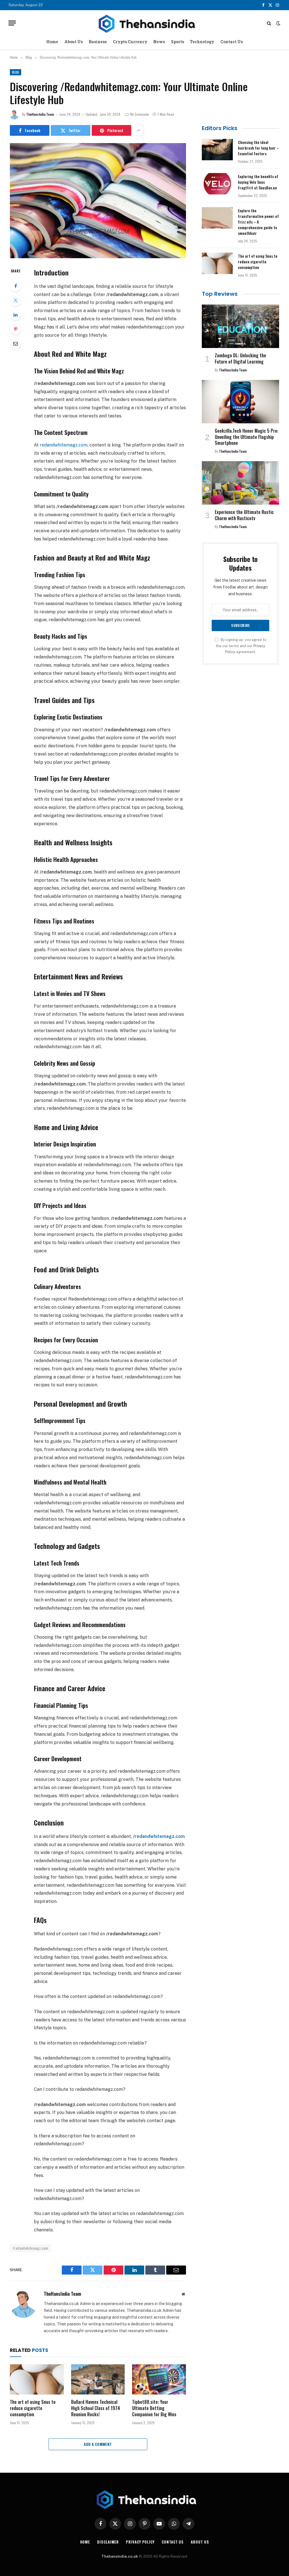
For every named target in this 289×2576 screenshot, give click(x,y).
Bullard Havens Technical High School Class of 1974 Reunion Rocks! (96, 2408)
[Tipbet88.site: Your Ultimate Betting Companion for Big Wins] (159, 2379)
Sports (178, 42)
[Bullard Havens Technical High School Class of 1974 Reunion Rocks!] (98, 2379)
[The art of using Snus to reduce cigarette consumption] (37, 2379)
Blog (16, 72)
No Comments (140, 114)
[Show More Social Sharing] (138, 130)
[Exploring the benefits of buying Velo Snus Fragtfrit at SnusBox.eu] (217, 184)
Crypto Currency (130, 42)
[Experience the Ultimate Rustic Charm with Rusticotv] (240, 483)
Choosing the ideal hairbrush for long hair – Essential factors (259, 148)
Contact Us (232, 42)
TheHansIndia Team (40, 114)
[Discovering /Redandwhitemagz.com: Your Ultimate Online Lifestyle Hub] (98, 201)
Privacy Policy (140, 2542)
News (159, 42)
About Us (74, 42)
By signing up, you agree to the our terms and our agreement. (241, 646)
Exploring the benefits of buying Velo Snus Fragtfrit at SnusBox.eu (258, 182)
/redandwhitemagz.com (30, 2248)
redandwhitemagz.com (64, 445)
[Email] (16, 343)
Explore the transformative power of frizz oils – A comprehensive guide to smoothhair (258, 222)
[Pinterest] (16, 329)
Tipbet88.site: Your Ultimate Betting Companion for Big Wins (154, 2408)
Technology (202, 42)
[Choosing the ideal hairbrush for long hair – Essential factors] (217, 150)
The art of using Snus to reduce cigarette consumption (33, 2408)
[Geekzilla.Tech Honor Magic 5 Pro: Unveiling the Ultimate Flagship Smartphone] (240, 402)
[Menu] (12, 23)
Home (52, 42)
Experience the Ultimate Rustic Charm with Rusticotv (244, 515)
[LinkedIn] (16, 315)
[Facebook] (16, 286)
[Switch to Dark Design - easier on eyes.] (278, 23)
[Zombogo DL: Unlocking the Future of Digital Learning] (240, 326)
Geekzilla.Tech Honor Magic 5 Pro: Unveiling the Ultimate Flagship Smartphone (247, 437)
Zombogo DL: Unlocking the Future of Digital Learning (240, 359)
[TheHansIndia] (144, 23)
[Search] (269, 23)
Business (98, 42)
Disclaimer (108, 2542)
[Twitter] (16, 300)
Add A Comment (98, 2444)
